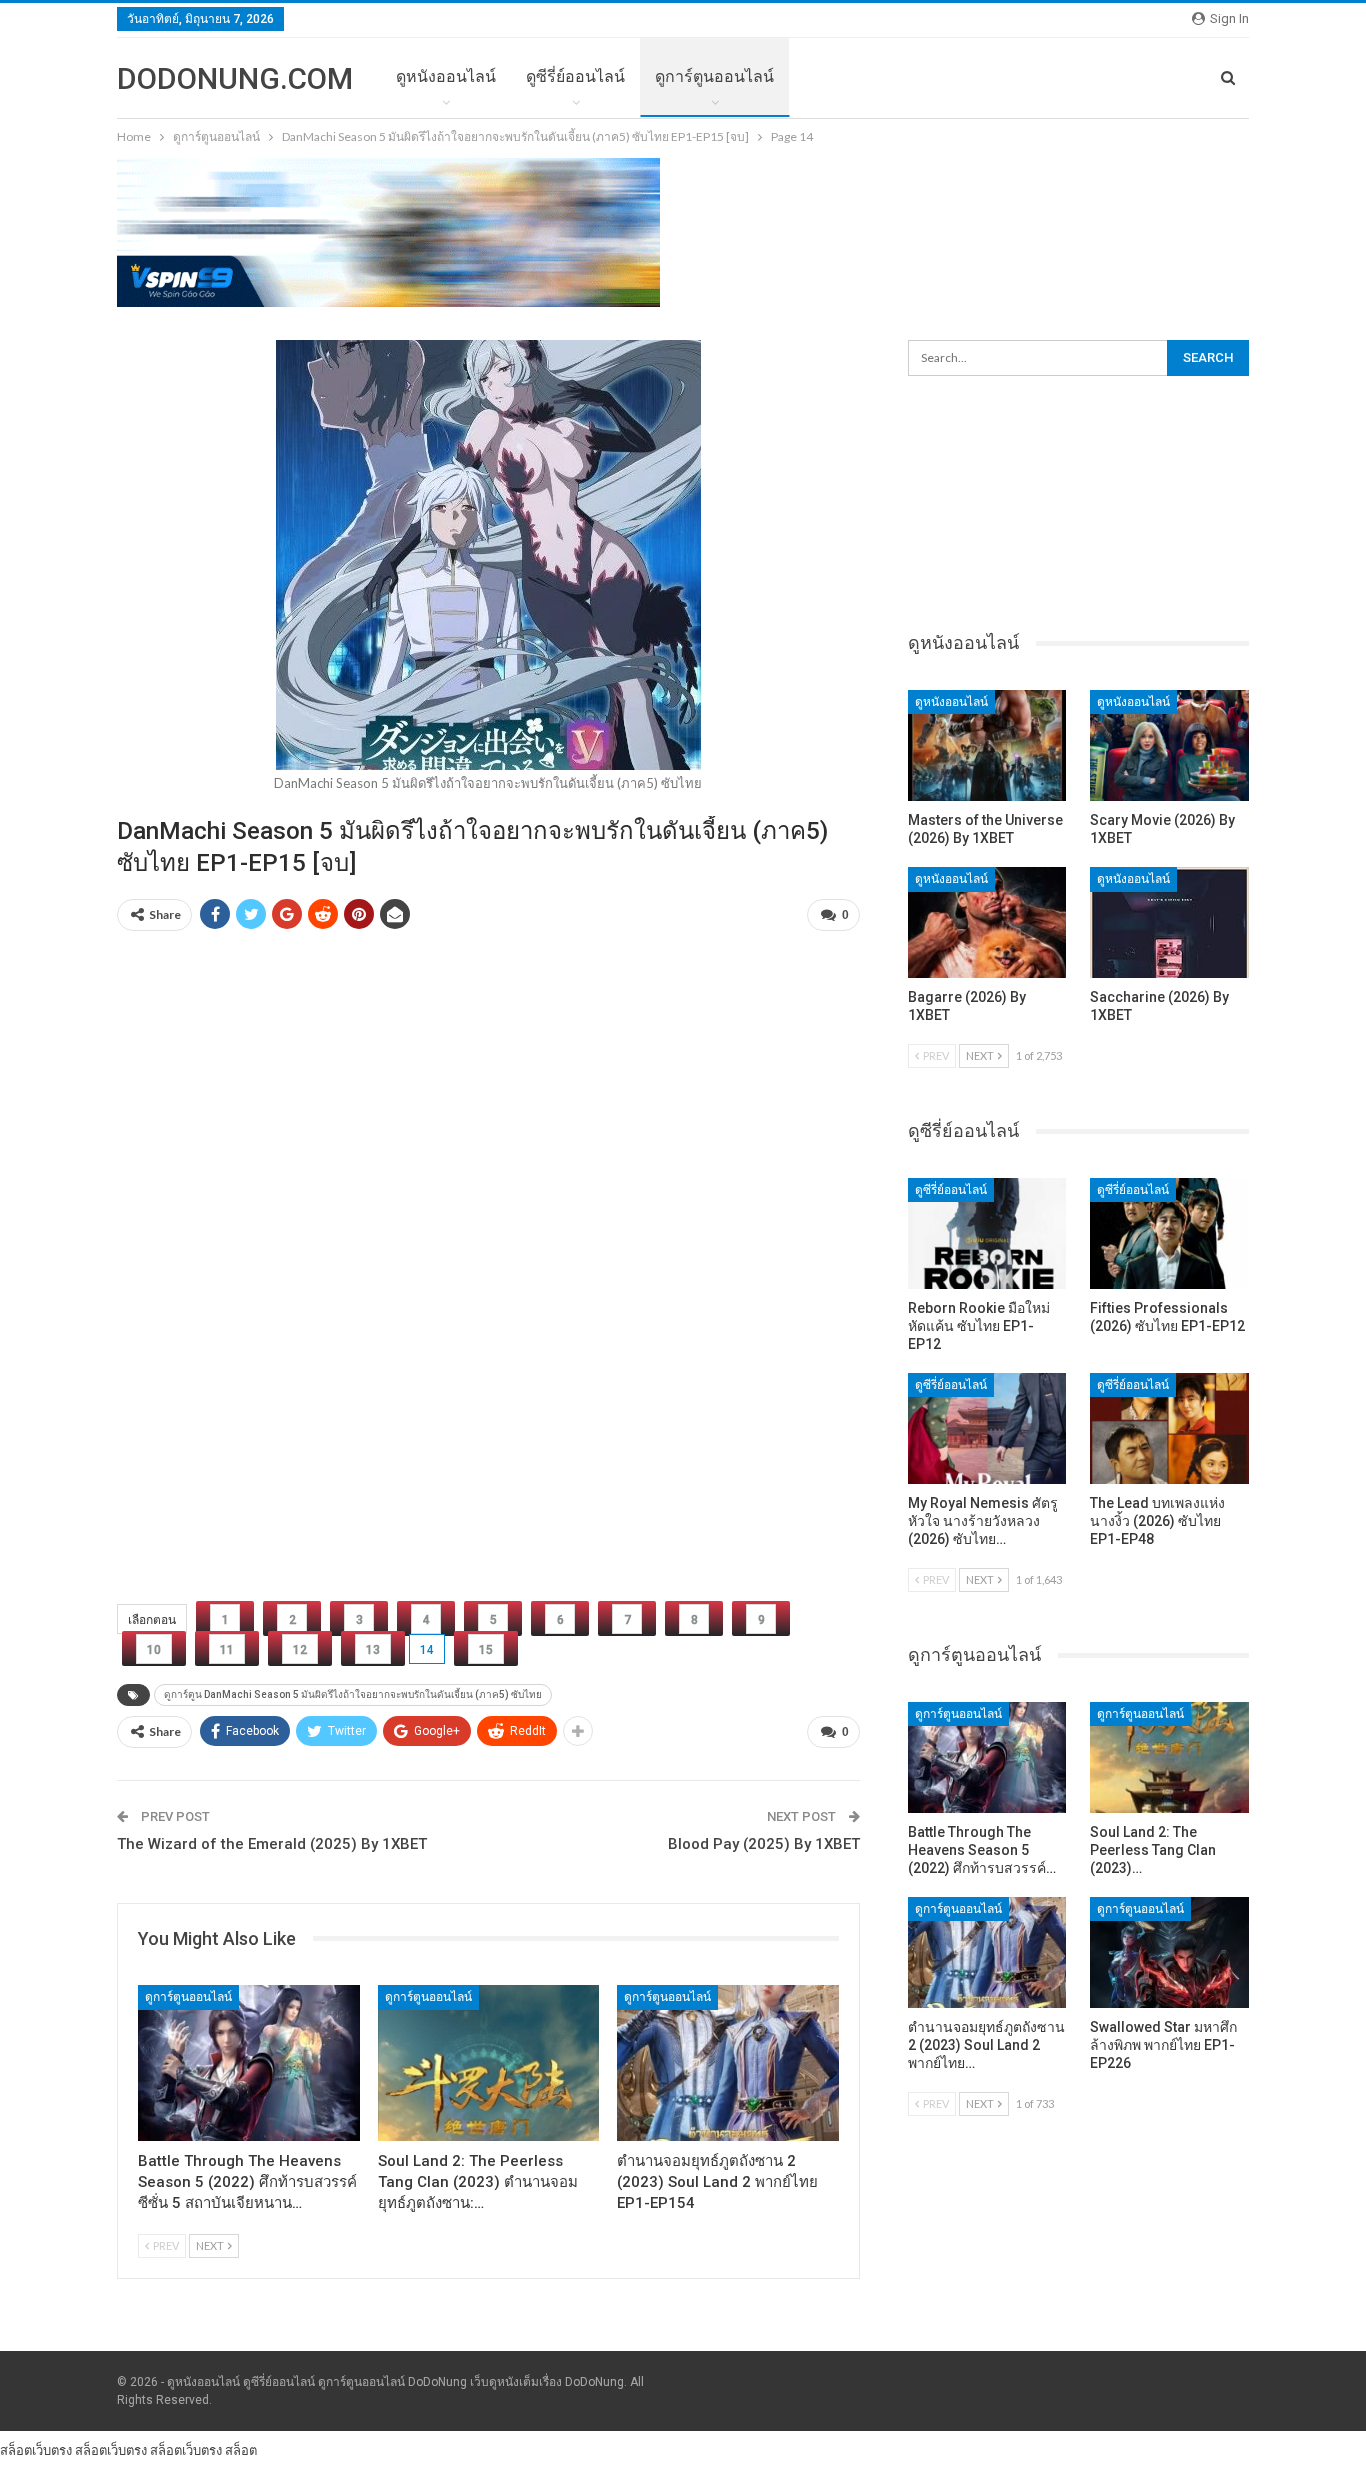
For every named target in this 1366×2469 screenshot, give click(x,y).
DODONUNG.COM (235, 78)
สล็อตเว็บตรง (36, 2450)
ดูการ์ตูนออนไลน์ (714, 76)
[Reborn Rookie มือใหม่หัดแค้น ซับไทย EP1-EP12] (987, 1233)
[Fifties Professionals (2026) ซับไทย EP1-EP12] (1169, 1233)
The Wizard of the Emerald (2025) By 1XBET (272, 1844)
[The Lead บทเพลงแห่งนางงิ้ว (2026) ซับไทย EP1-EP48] (1169, 1428)
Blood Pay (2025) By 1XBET (764, 1844)
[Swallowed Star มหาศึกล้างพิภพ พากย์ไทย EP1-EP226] (1169, 1952)
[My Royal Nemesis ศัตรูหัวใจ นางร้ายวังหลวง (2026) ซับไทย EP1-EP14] (987, 1428)
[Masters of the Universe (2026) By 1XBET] (987, 745)
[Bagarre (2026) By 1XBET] (987, 922)
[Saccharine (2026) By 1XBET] (1169, 922)
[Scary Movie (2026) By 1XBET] (1169, 745)
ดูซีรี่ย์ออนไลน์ (575, 76)
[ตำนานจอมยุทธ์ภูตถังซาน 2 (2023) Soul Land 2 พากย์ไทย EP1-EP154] (728, 2062)
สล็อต (241, 2450)
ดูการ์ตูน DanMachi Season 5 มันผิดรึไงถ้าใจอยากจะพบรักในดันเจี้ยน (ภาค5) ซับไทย (353, 1694)
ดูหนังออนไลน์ (446, 76)
